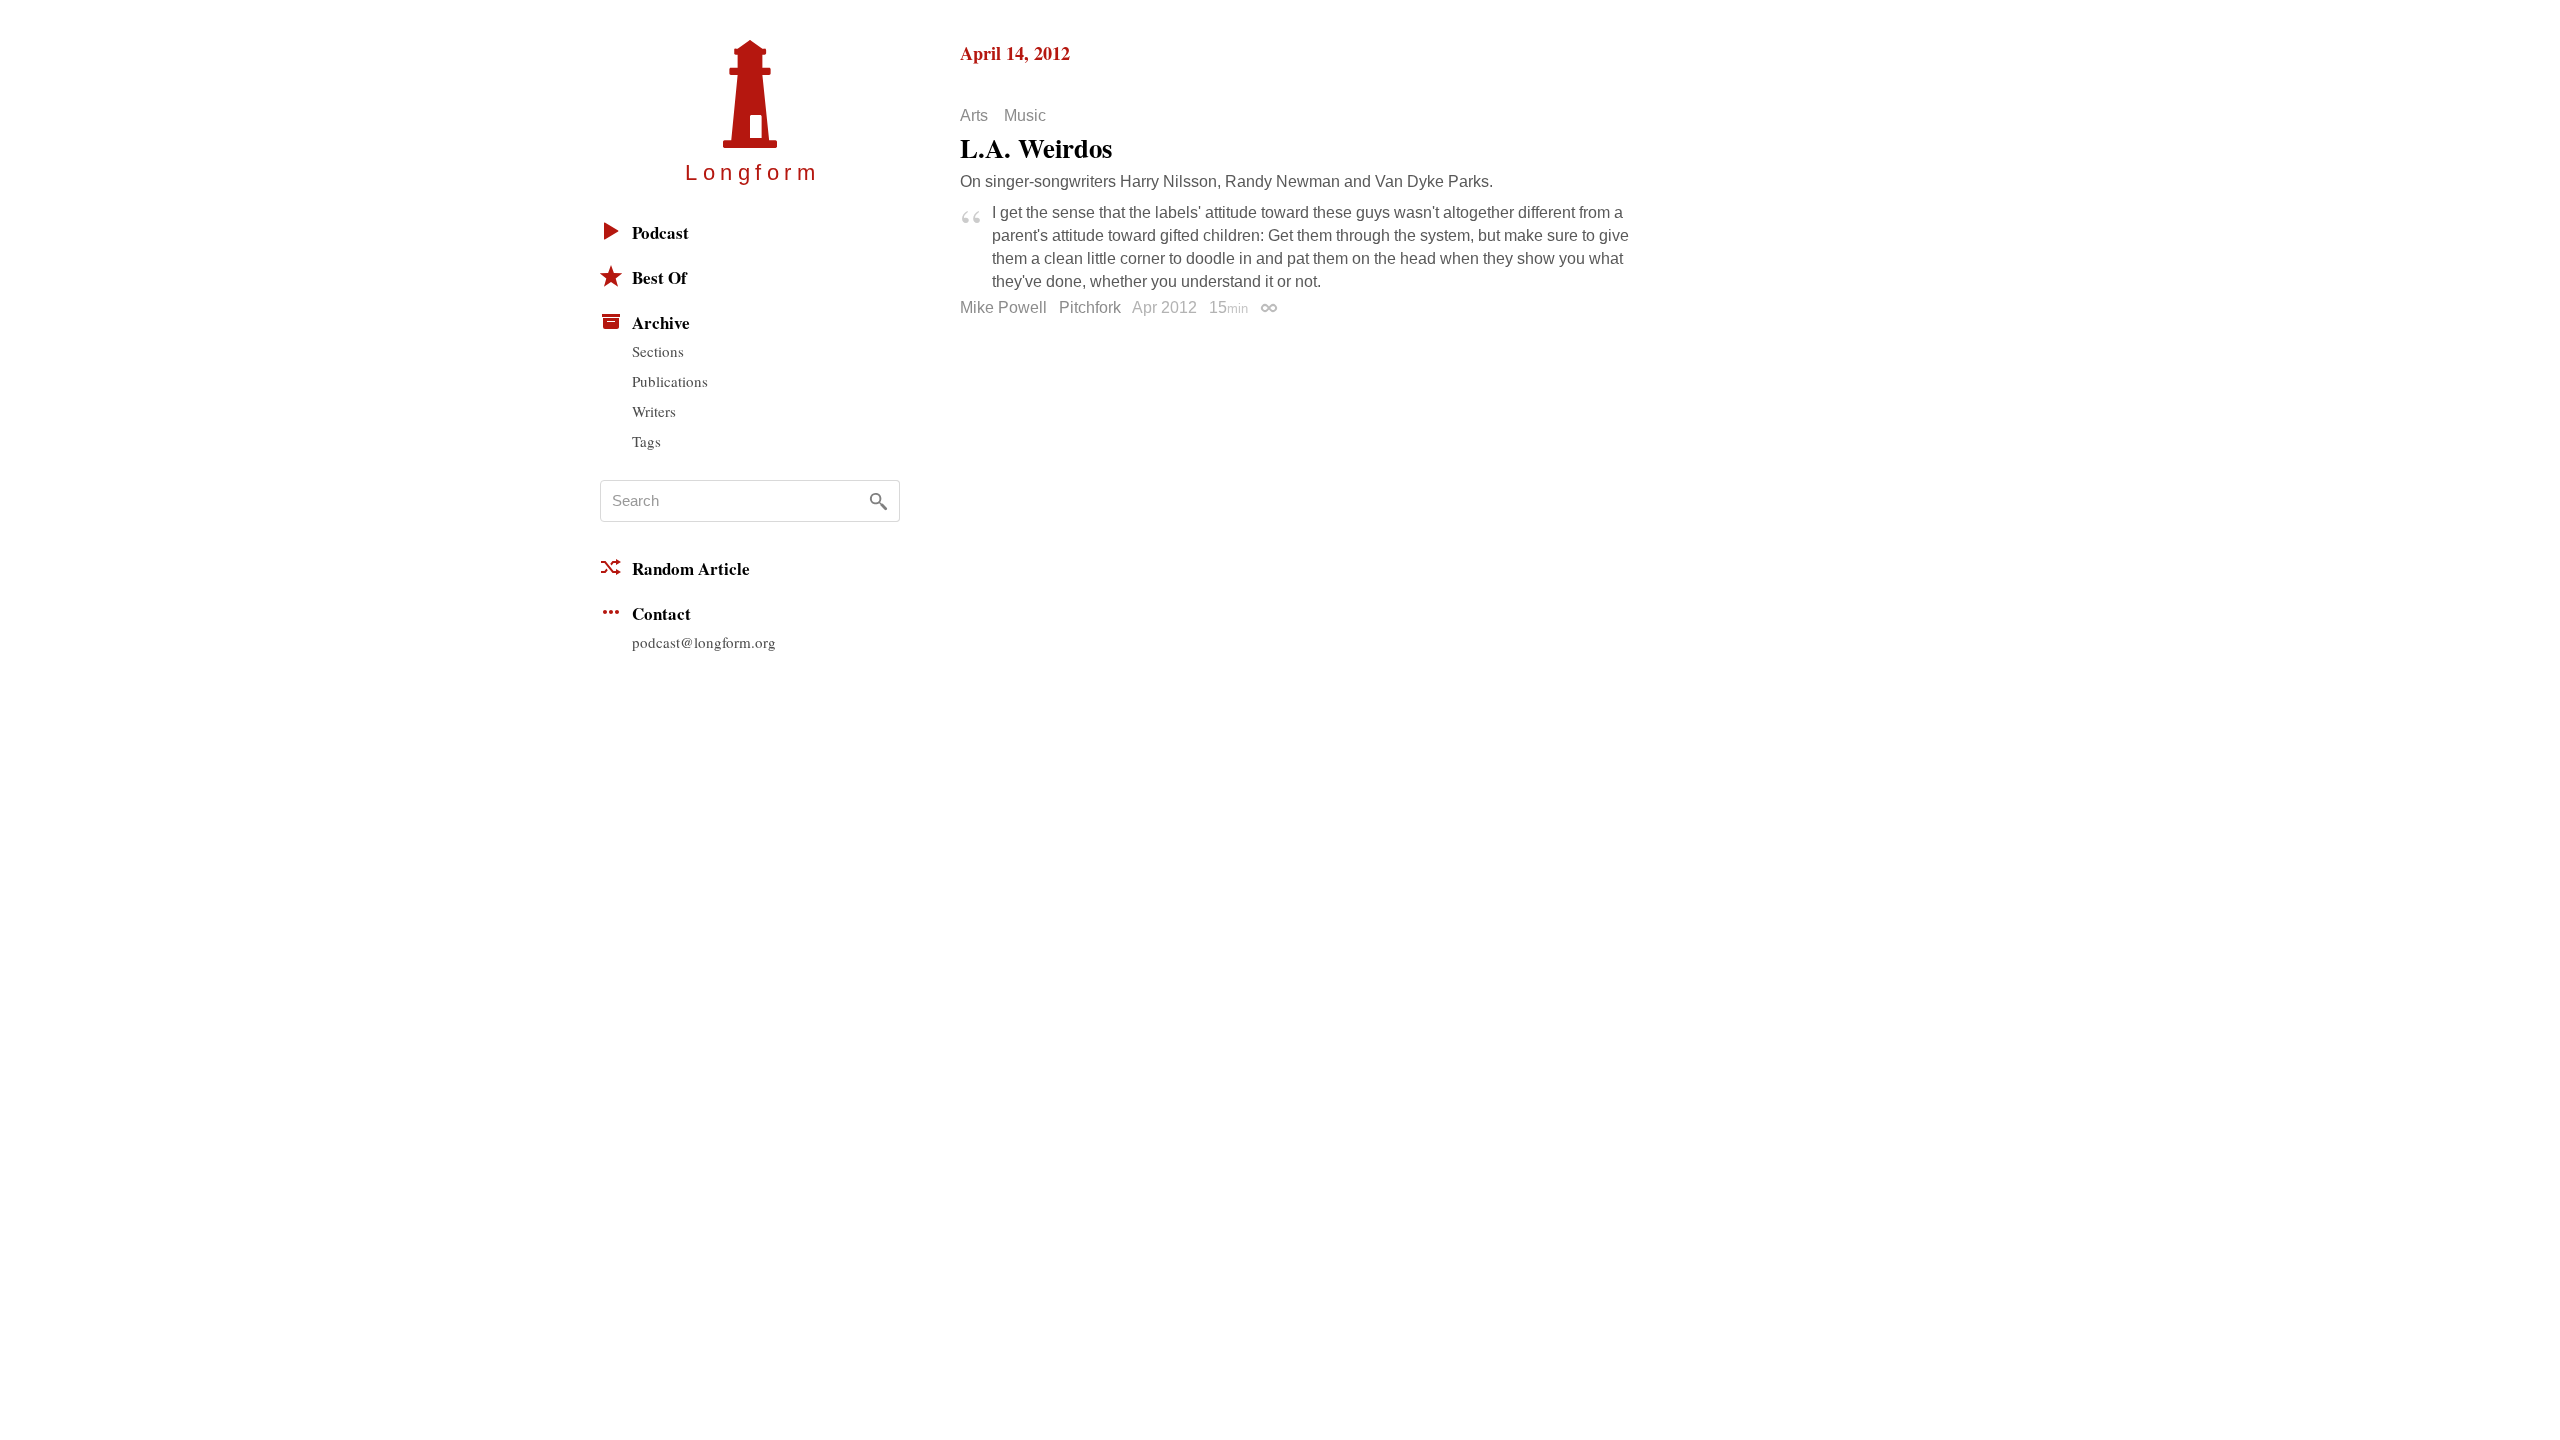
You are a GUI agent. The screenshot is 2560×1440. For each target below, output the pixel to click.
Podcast (660, 232)
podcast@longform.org (704, 642)
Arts (974, 116)
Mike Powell (1003, 307)
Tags (646, 441)
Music (1025, 116)
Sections (658, 351)
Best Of (659, 277)
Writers (654, 411)
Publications (670, 381)
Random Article (691, 568)
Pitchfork (1090, 307)
